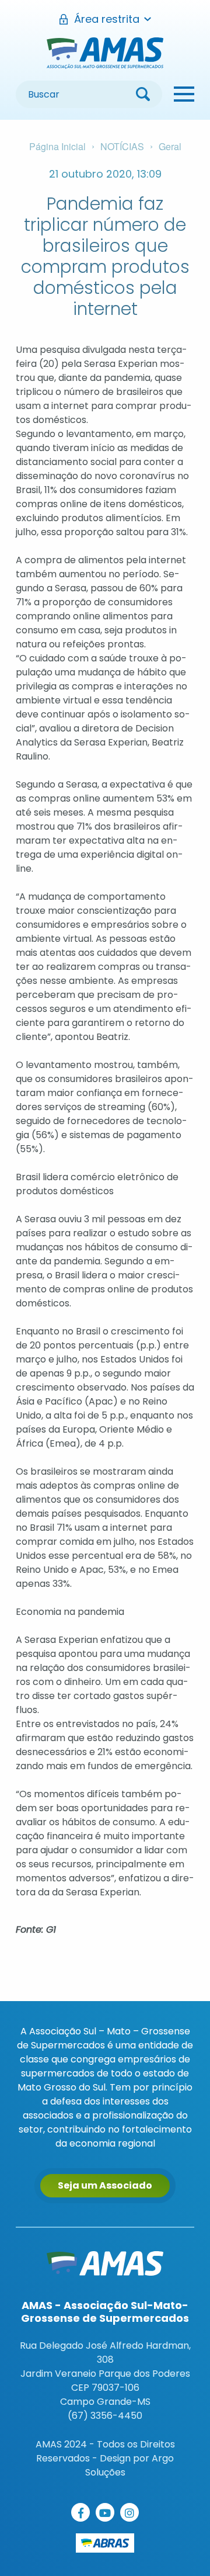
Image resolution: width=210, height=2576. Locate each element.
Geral (170, 146)
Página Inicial (57, 146)
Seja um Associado (105, 2185)
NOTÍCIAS (122, 146)
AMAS (105, 53)
